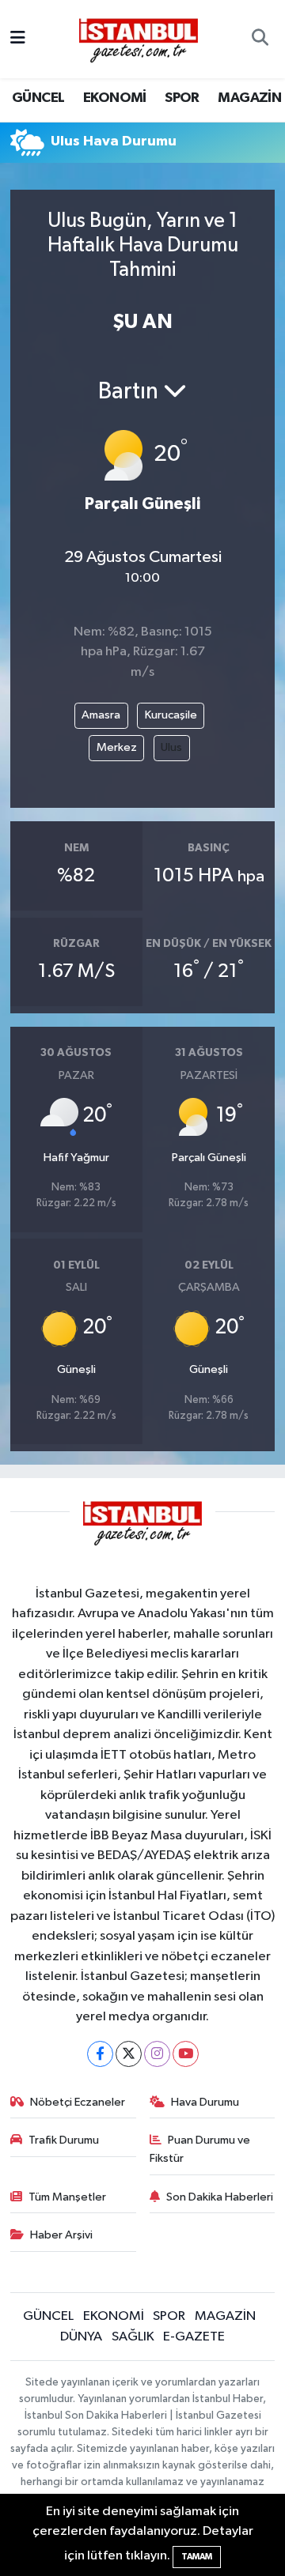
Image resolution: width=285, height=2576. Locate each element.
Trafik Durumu (64, 2140)
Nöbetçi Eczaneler (78, 2102)
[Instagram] (157, 2054)
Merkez (117, 747)
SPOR (182, 98)
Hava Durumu (205, 2102)
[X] (129, 2054)
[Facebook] (100, 2054)
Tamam (197, 2557)
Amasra (101, 715)
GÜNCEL (38, 98)
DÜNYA (81, 2337)
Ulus (171, 747)
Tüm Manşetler (67, 2197)
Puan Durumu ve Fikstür (200, 2149)
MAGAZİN (249, 98)
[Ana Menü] (18, 39)
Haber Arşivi (61, 2235)
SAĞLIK (133, 2337)
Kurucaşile (171, 715)
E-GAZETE (194, 2337)
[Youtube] (186, 2054)
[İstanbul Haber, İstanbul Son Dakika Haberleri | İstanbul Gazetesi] (139, 40)
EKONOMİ (115, 98)
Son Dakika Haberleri (220, 2197)
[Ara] (260, 40)
